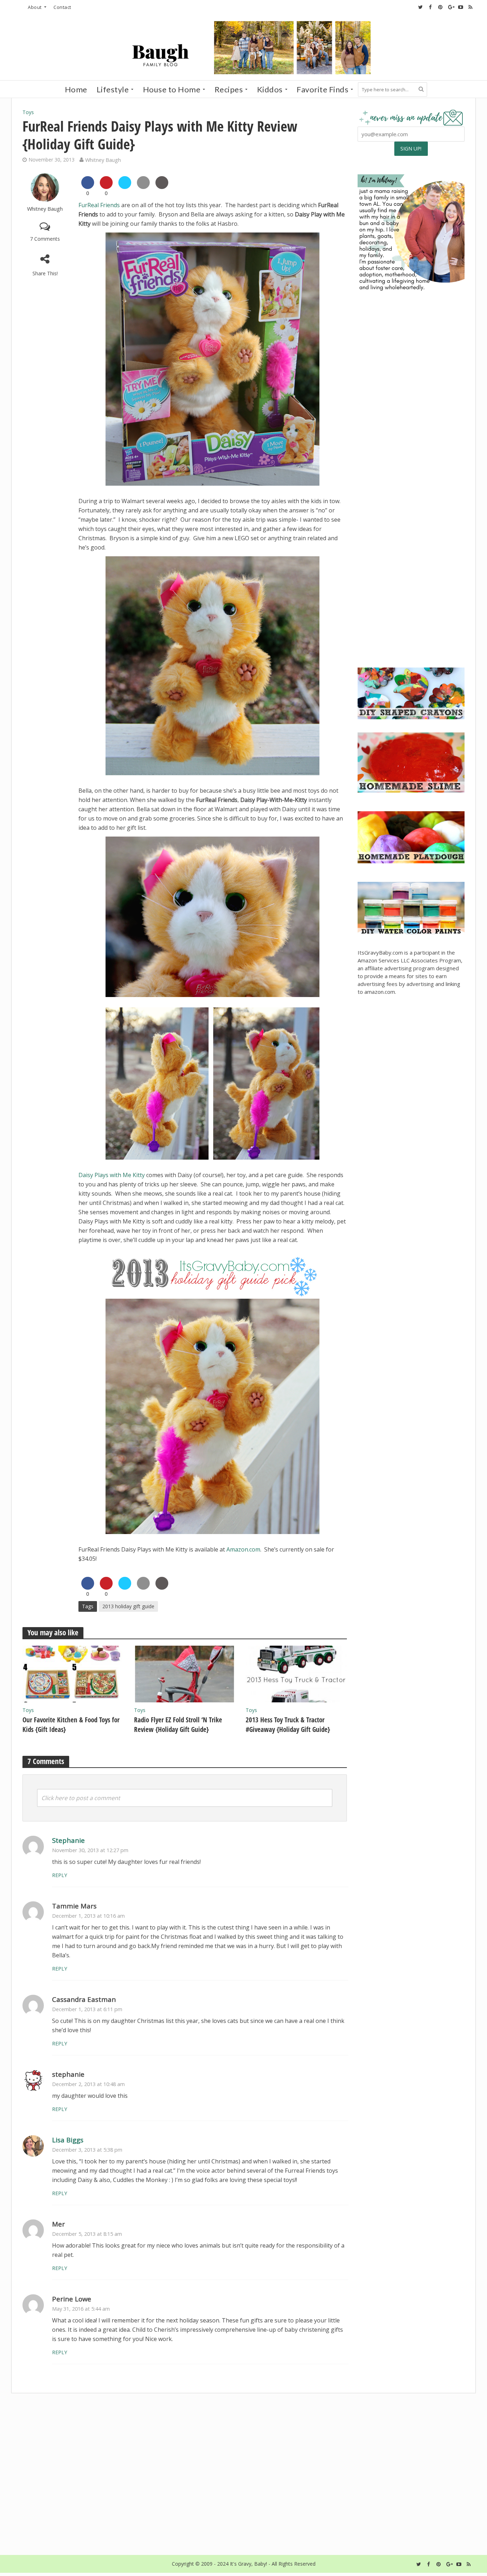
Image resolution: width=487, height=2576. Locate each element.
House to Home (172, 89)
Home (76, 89)
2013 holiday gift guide (128, 1606)
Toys (28, 112)
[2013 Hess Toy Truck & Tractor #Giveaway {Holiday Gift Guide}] (296, 1673)
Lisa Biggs (68, 2140)
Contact (62, 7)
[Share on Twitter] (125, 187)
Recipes (229, 89)
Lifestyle (113, 89)
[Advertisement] (411, 607)
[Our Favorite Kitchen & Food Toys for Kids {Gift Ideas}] (73, 1673)
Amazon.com (243, 1549)
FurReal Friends (99, 205)
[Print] (162, 187)
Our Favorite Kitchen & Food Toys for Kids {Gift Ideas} (71, 1725)
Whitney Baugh (103, 160)
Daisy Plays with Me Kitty (112, 1175)
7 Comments (45, 239)
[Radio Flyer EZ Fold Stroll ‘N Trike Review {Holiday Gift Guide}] (184, 1673)
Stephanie (68, 1840)
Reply (60, 1875)
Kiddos (270, 89)
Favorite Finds (322, 89)
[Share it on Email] (143, 187)
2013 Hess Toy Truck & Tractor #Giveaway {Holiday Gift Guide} (288, 1725)
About (35, 7)
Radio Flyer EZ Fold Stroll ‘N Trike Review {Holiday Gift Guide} (178, 1725)
